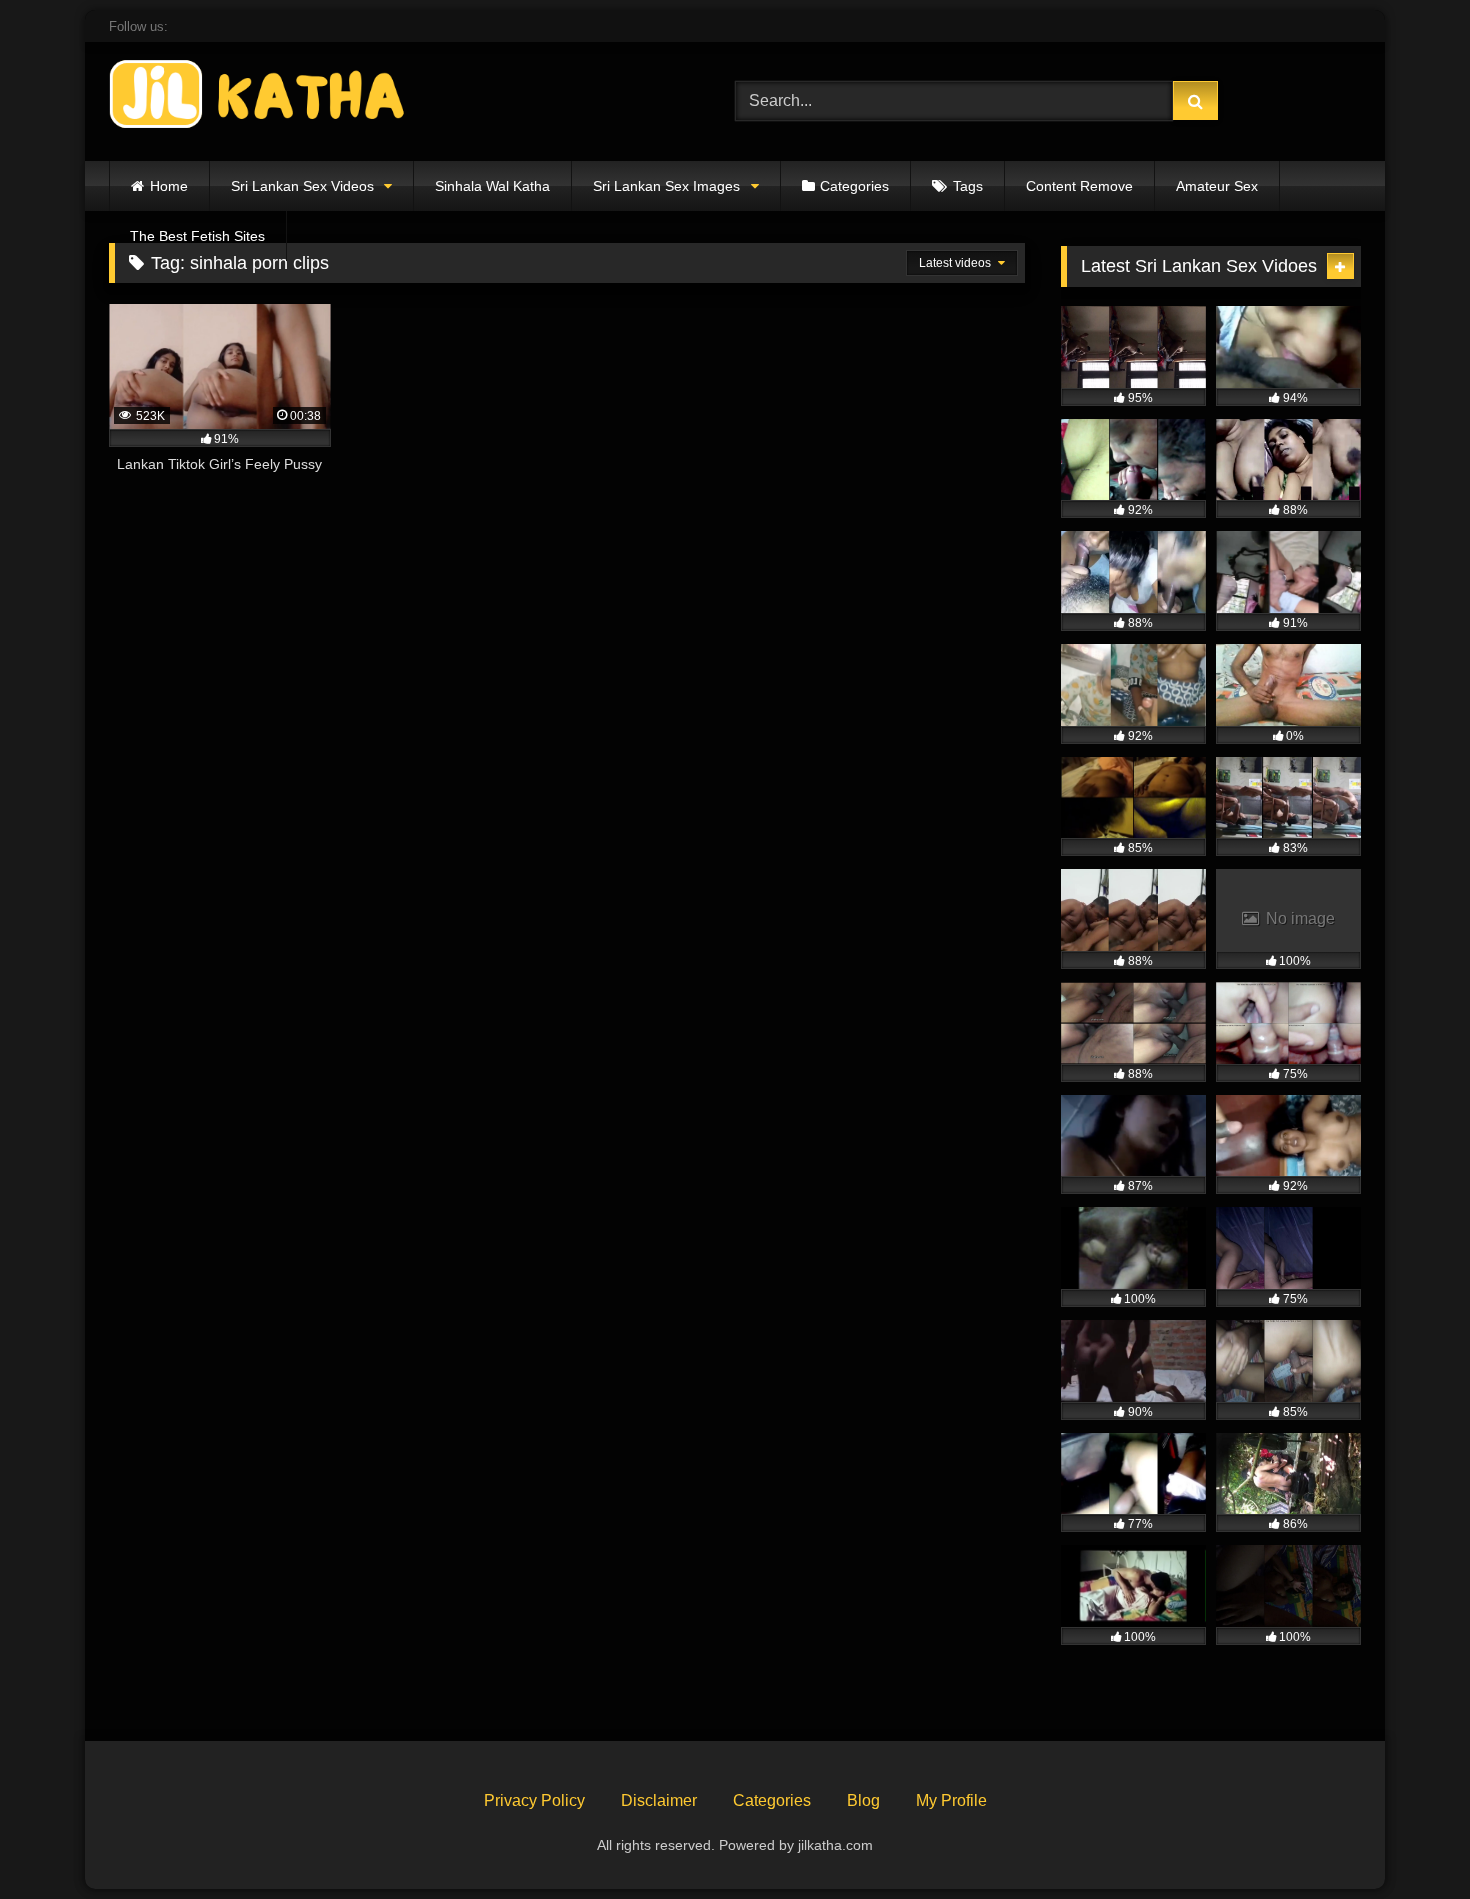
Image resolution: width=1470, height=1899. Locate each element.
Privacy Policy (534, 1800)
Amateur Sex (1217, 186)
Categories (854, 186)
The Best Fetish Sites (197, 236)
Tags (968, 186)
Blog (863, 1800)
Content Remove (1079, 186)
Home (169, 186)
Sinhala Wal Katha (492, 186)
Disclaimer (659, 1800)
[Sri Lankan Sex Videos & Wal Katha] (259, 97)
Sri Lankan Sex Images (666, 186)
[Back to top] (1408, 1839)
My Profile (951, 1800)
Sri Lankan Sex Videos (302, 186)
